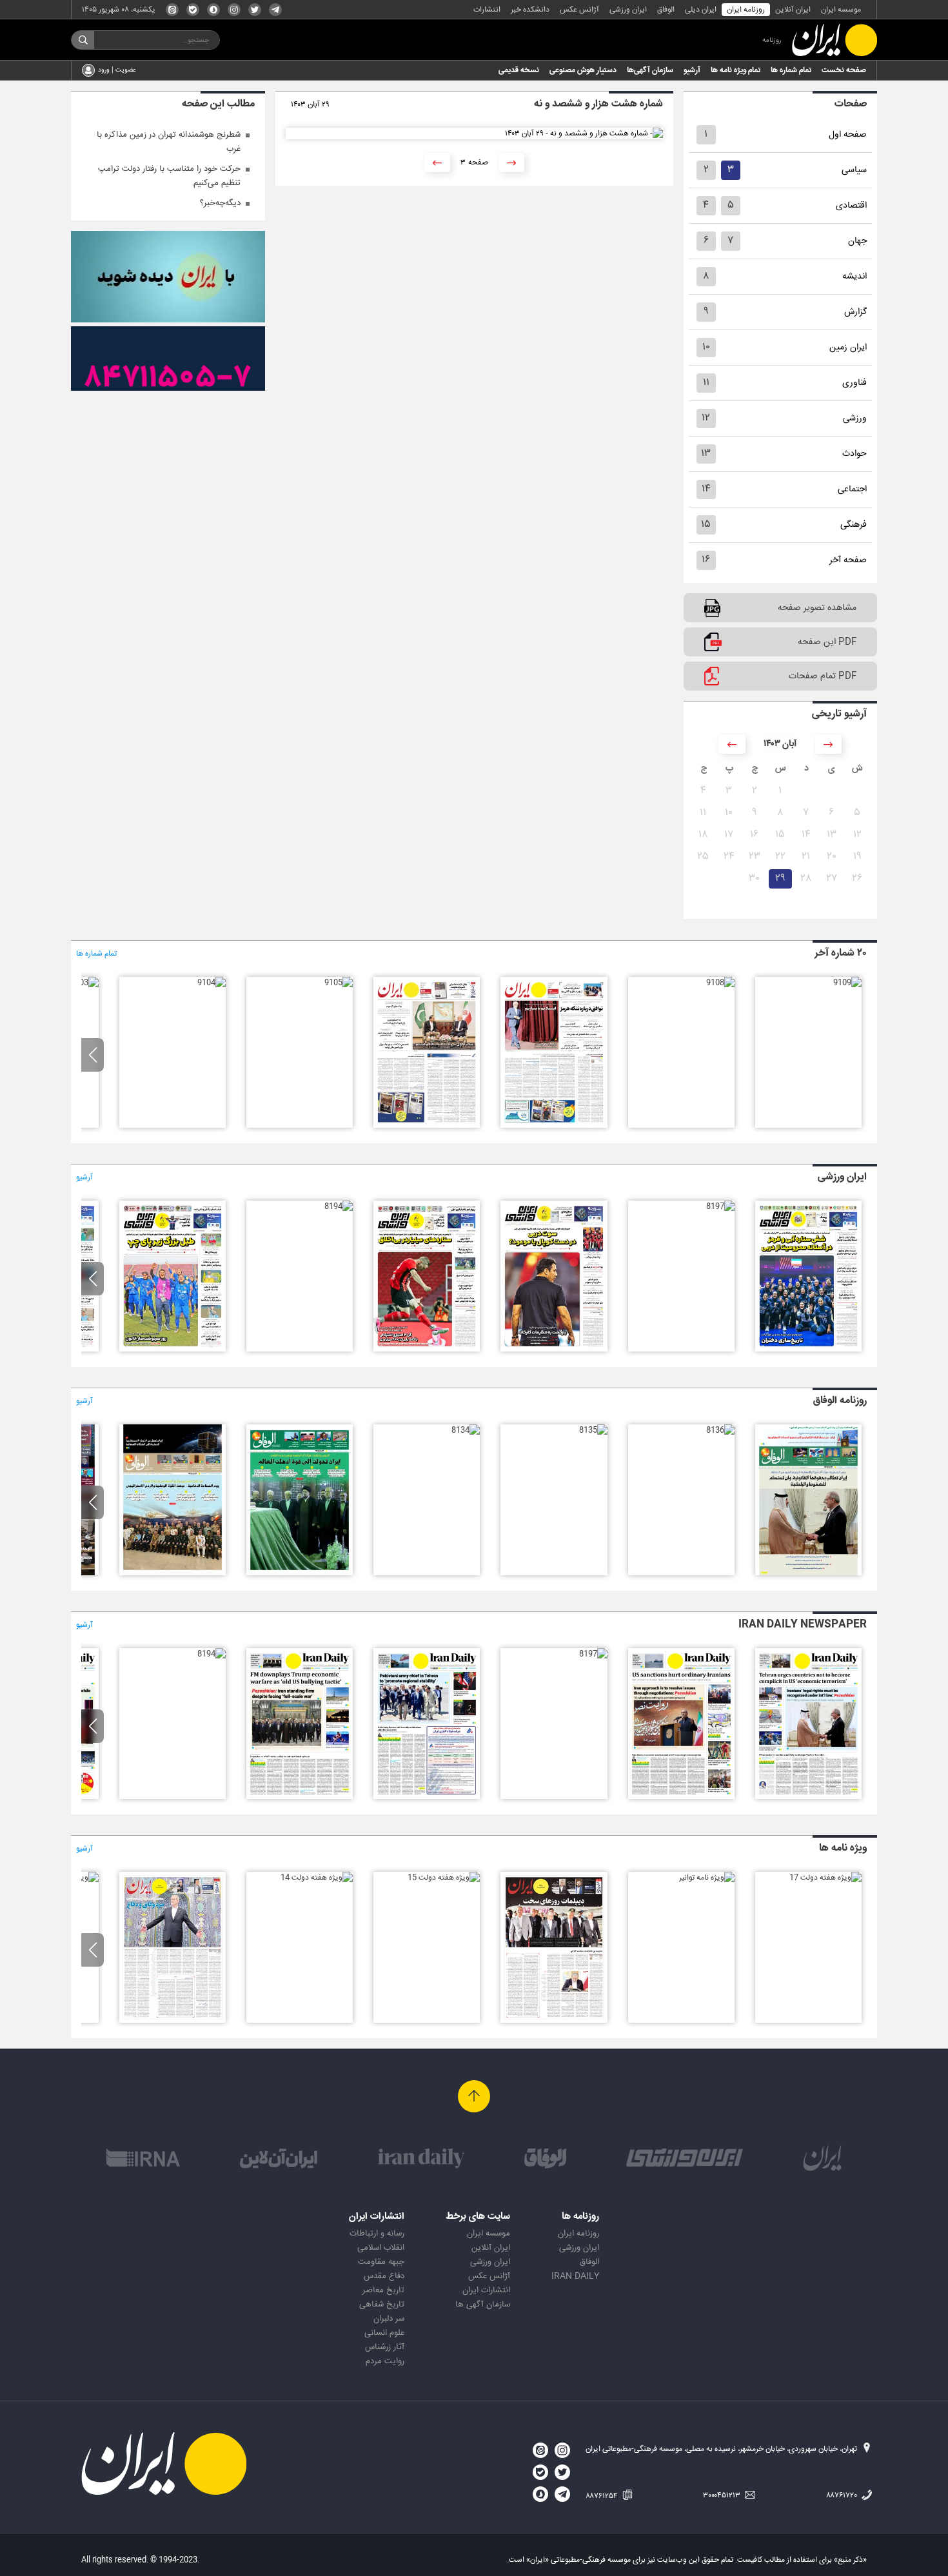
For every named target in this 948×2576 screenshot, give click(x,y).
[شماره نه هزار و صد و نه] (847, 983)
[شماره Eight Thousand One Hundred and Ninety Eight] (681, 1797)
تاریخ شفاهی (382, 2305)
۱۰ (706, 347)
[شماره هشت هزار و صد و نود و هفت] (720, 1206)
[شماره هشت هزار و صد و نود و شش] (554, 1350)
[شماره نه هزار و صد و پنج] (339, 983)
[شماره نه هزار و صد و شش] (427, 1126)
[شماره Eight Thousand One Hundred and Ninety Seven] (593, 1654)
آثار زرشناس (385, 2347)
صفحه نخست (844, 70)
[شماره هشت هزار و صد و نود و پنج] (427, 1350)
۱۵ (706, 525)
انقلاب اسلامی (381, 2248)
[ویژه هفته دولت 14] (317, 1878)
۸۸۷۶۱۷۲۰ (843, 2495)
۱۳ (706, 454)
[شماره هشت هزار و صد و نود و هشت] (808, 1350)
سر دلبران (389, 2319)
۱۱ (706, 383)
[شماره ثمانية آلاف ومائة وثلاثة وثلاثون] (300, 1573)
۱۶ (706, 560)
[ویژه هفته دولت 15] (444, 1878)
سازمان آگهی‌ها (650, 70)
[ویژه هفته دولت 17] (825, 1878)
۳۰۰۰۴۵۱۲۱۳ (723, 2495)
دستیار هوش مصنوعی (583, 70)
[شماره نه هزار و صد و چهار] (212, 983)
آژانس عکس (579, 10)
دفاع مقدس (384, 2276)
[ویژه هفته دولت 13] (173, 2021)
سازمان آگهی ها (483, 2305)
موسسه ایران (841, 10)
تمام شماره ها (791, 70)
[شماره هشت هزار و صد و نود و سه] (173, 1350)
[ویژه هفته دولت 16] (554, 2021)
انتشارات (487, 10)
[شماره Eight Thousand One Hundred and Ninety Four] (212, 1654)
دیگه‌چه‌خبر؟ (220, 203)
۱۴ (706, 489)
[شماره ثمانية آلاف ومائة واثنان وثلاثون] (173, 1573)
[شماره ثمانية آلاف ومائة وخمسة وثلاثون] (593, 1430)
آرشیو (692, 70)
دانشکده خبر (530, 10)
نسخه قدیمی (519, 70)
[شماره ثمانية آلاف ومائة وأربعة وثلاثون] (466, 1430)
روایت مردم (385, 2361)
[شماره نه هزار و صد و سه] (84, 983)
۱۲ (706, 418)
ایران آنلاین (793, 10)
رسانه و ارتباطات (377, 2234)
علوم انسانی (384, 2333)
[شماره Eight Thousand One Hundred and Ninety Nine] (808, 1797)
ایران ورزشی (628, 10)
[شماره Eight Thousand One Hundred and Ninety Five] (300, 1797)
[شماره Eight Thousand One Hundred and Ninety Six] (427, 1797)
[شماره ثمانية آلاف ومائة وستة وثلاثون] (720, 1430)
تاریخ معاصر (383, 2290)
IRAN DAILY (575, 2276)
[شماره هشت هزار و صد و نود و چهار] (339, 1206)
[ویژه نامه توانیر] (707, 1878)
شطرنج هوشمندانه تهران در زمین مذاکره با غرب (169, 142)
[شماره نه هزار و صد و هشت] (720, 983)
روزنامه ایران (746, 10)
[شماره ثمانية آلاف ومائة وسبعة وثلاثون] (808, 1573)
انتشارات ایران (486, 2290)
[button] (93, 1055)
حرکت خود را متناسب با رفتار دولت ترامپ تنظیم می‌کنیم (169, 176)
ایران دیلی (701, 10)
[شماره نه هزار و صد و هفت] (554, 1126)
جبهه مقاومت (381, 2262)
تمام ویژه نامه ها (736, 70)
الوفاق (666, 10)
